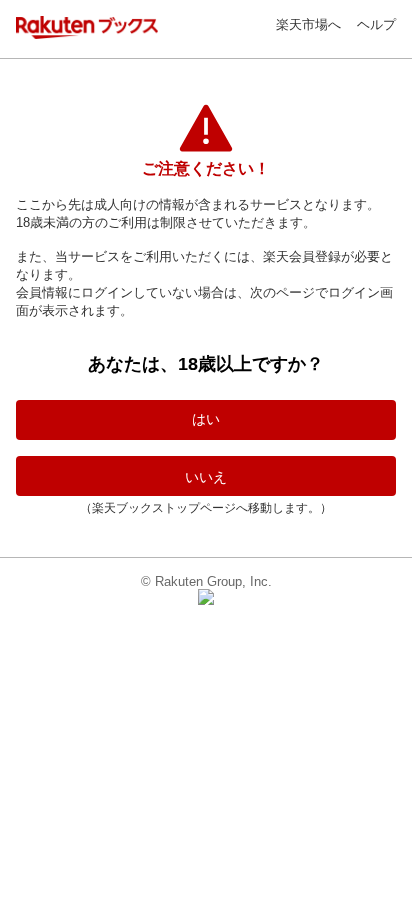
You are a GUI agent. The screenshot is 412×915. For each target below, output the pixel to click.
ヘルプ (376, 24)
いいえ (206, 477)
